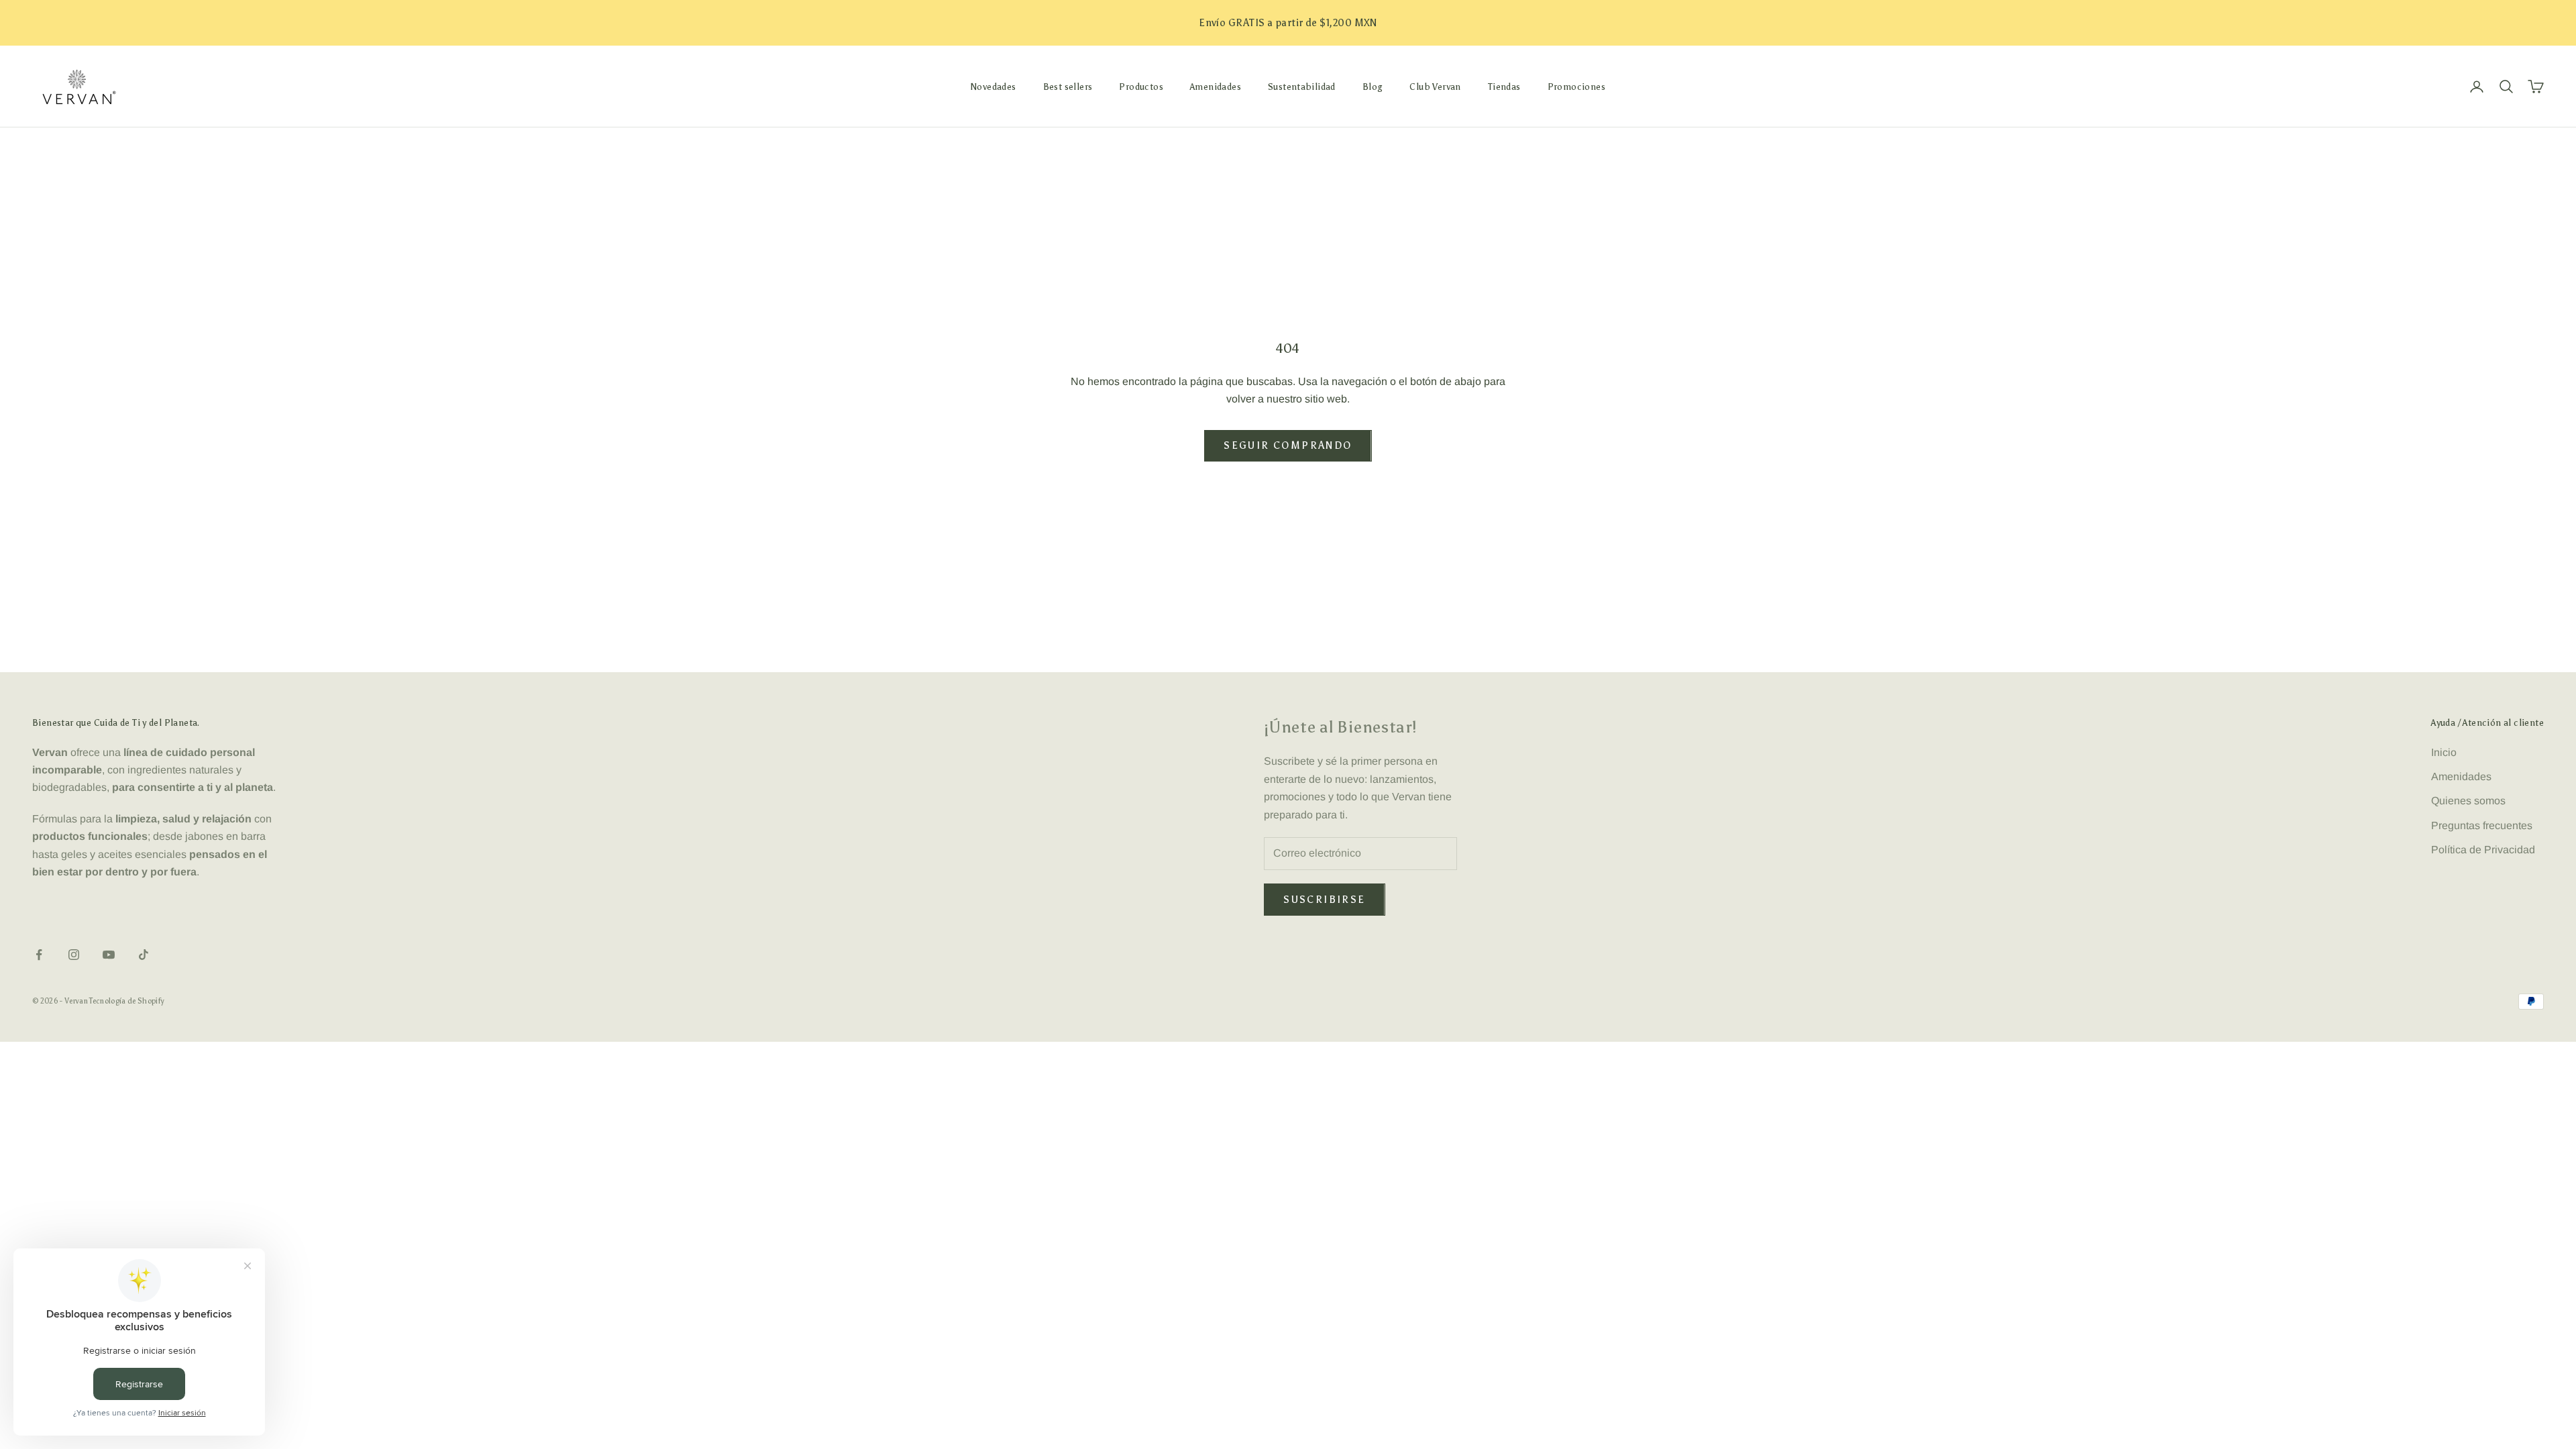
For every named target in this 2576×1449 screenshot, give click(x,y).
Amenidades (1216, 87)
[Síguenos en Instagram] (74, 955)
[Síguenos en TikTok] (144, 955)
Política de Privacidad (2483, 850)
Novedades (994, 87)
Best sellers (1068, 87)
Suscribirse (1324, 900)
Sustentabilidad (1302, 87)
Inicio (2444, 752)
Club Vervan (1435, 87)
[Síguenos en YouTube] (109, 955)
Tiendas (1504, 87)
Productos (1141, 87)
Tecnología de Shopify (127, 1001)
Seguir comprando (1288, 445)
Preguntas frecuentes (2482, 825)
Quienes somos (2468, 801)
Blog (1373, 87)
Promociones (1576, 87)
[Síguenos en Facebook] (39, 955)
